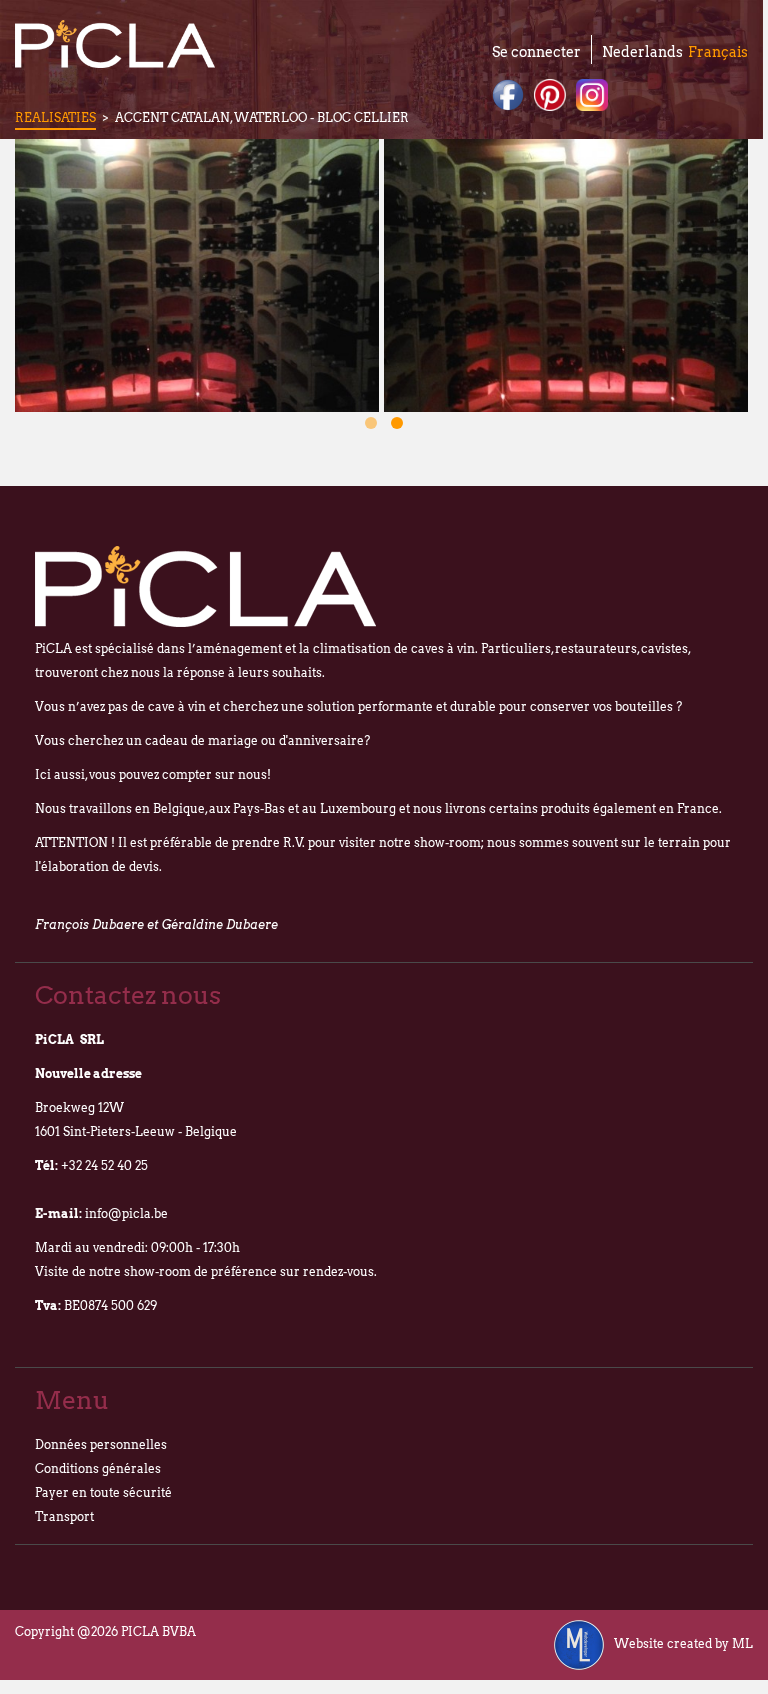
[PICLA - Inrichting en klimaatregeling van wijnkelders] (115, 44)
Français (718, 52)
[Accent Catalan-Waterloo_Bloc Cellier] (197, 275)
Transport (64, 1516)
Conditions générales (98, 1468)
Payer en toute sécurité (103, 1492)
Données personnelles (101, 1444)
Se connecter (536, 52)
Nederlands (642, 52)
